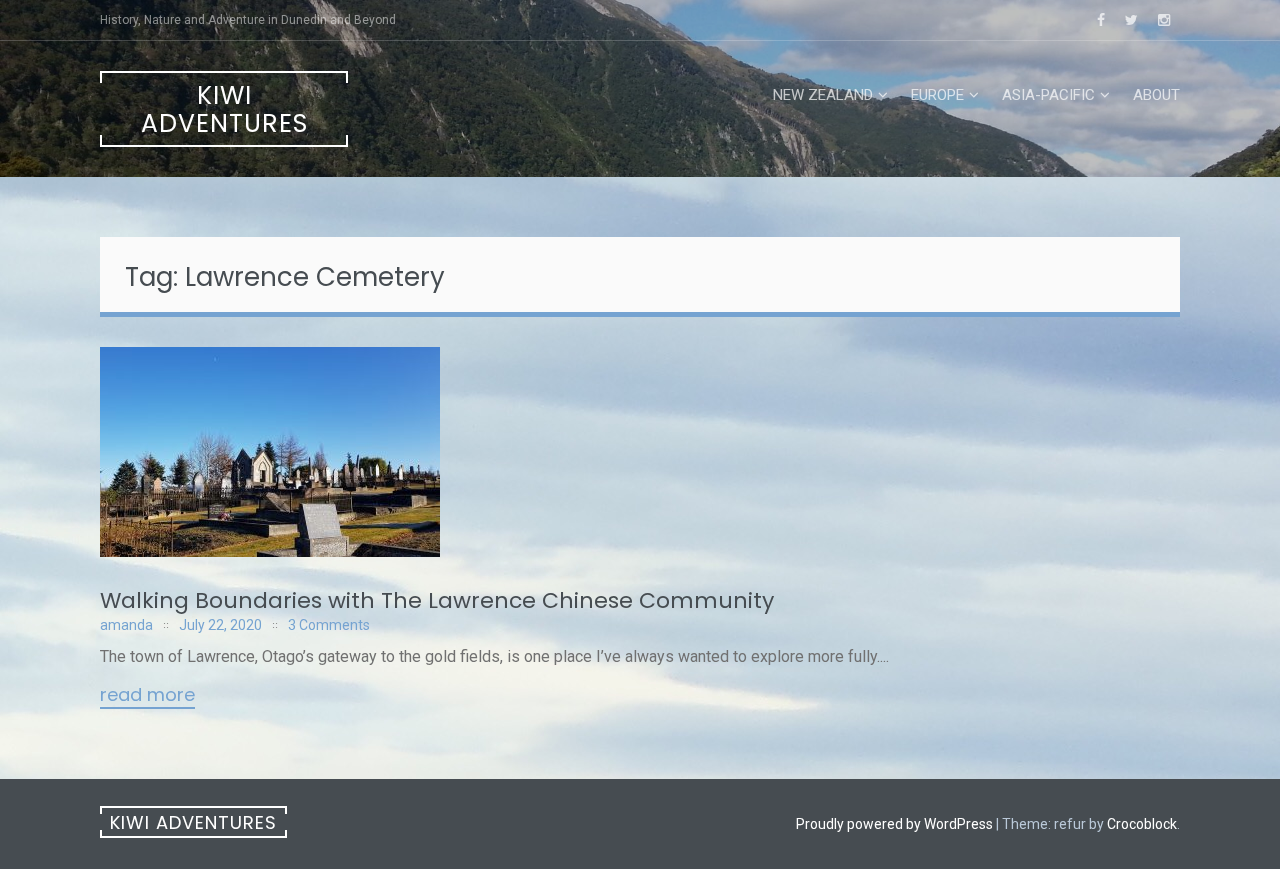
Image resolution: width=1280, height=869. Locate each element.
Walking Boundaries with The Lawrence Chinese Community (437, 600)
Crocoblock (1142, 824)
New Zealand (823, 95)
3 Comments (329, 625)
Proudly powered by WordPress (894, 824)
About (1156, 95)
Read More (147, 696)
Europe (937, 95)
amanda (126, 625)
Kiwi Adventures (224, 109)
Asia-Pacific (1048, 95)
